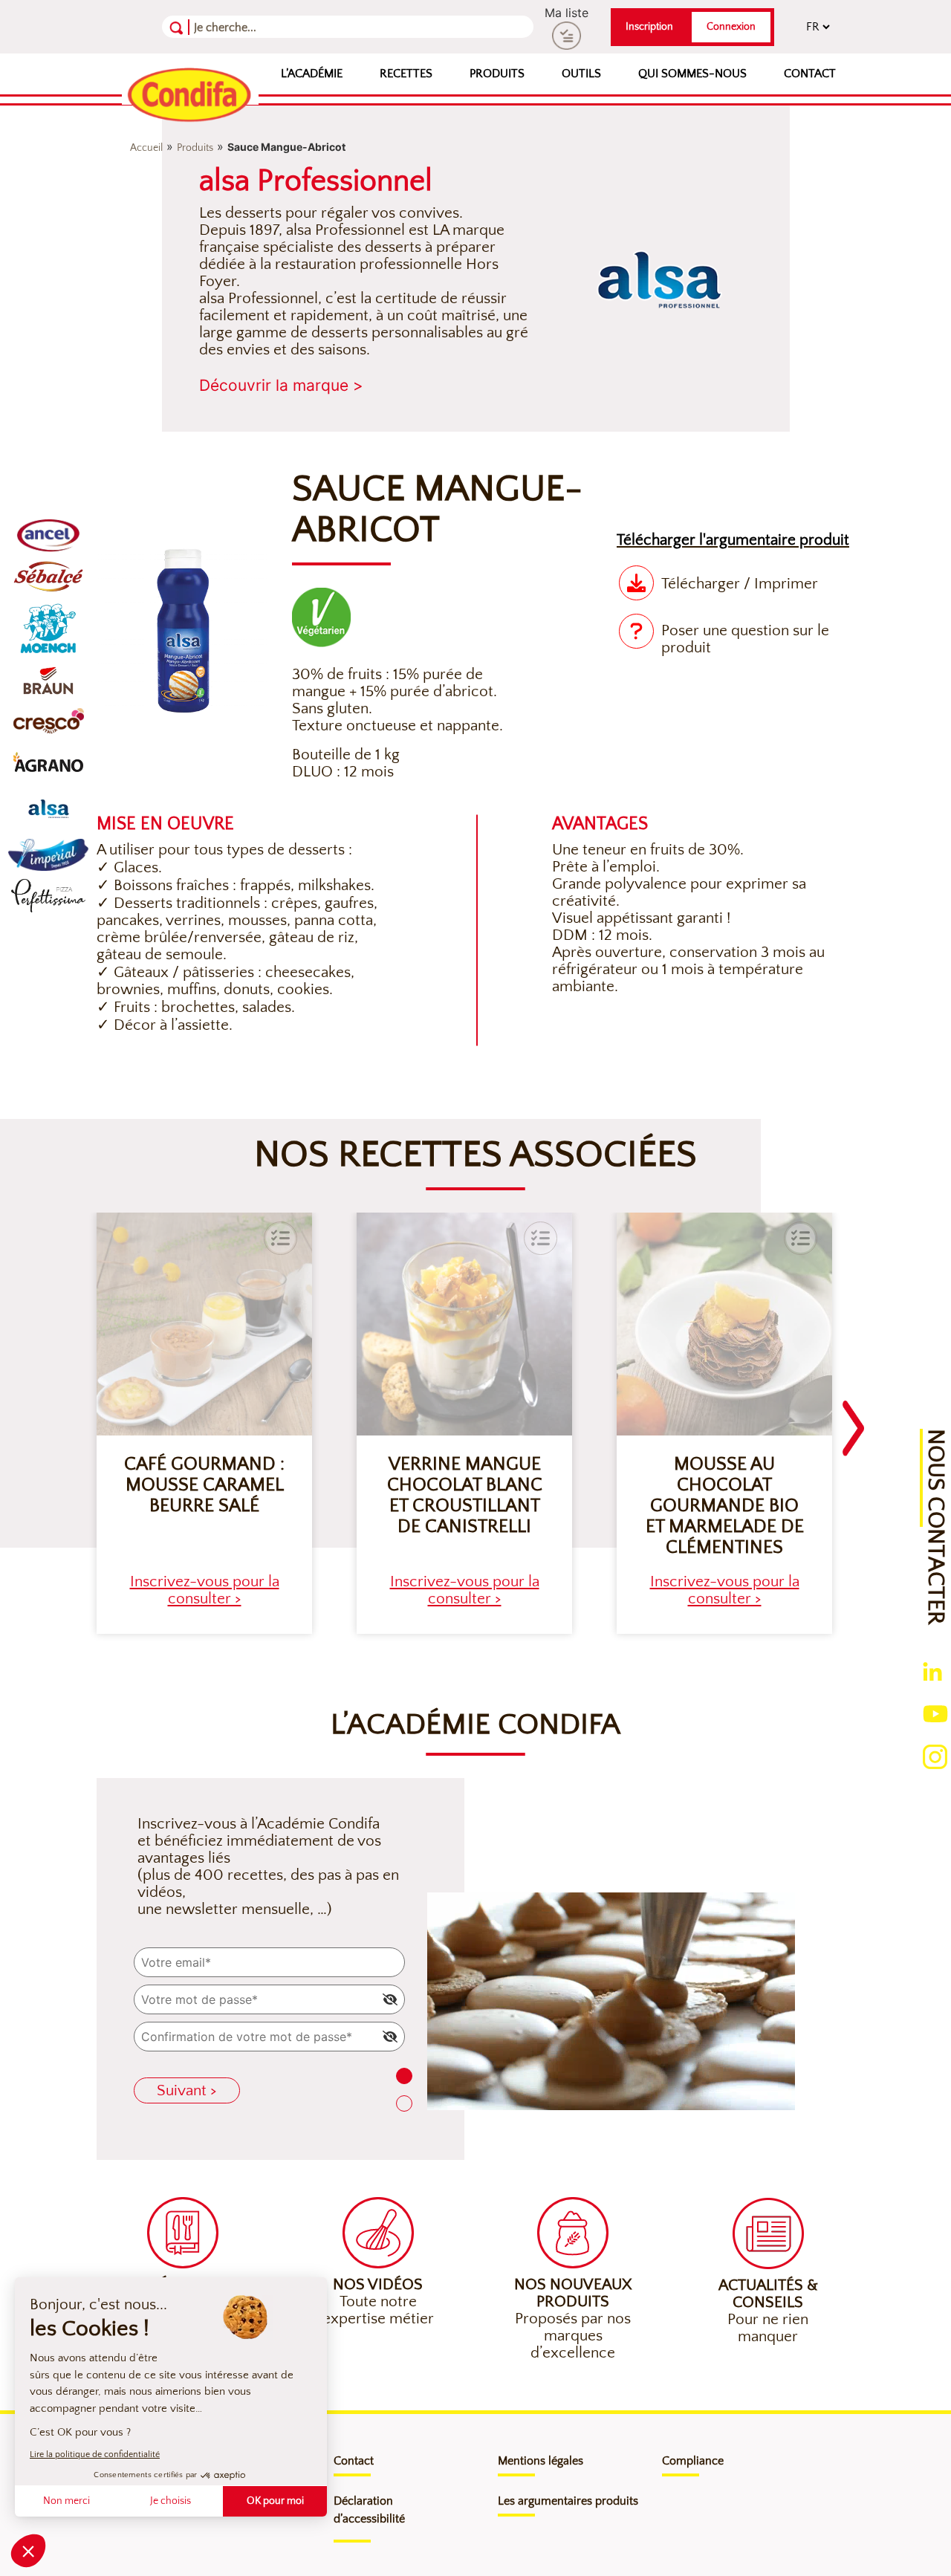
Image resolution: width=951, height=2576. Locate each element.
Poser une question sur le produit (745, 639)
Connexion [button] (731, 27)
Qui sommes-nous (692, 74)
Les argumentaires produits (568, 2501)
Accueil (146, 148)
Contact (810, 74)
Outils (581, 74)
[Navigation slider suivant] (854, 1419)
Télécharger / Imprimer (740, 584)
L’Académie (312, 74)
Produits (497, 74)
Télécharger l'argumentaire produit (733, 540)
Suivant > (187, 2090)
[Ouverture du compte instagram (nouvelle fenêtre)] (935, 1756)
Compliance (693, 2461)
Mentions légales (541, 2461)
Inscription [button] (649, 27)
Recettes (406, 74)
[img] (390, 1999)
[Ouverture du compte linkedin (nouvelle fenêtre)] (932, 1670)
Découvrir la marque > (281, 385)
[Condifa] (190, 96)
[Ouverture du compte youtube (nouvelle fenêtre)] (935, 1713)
